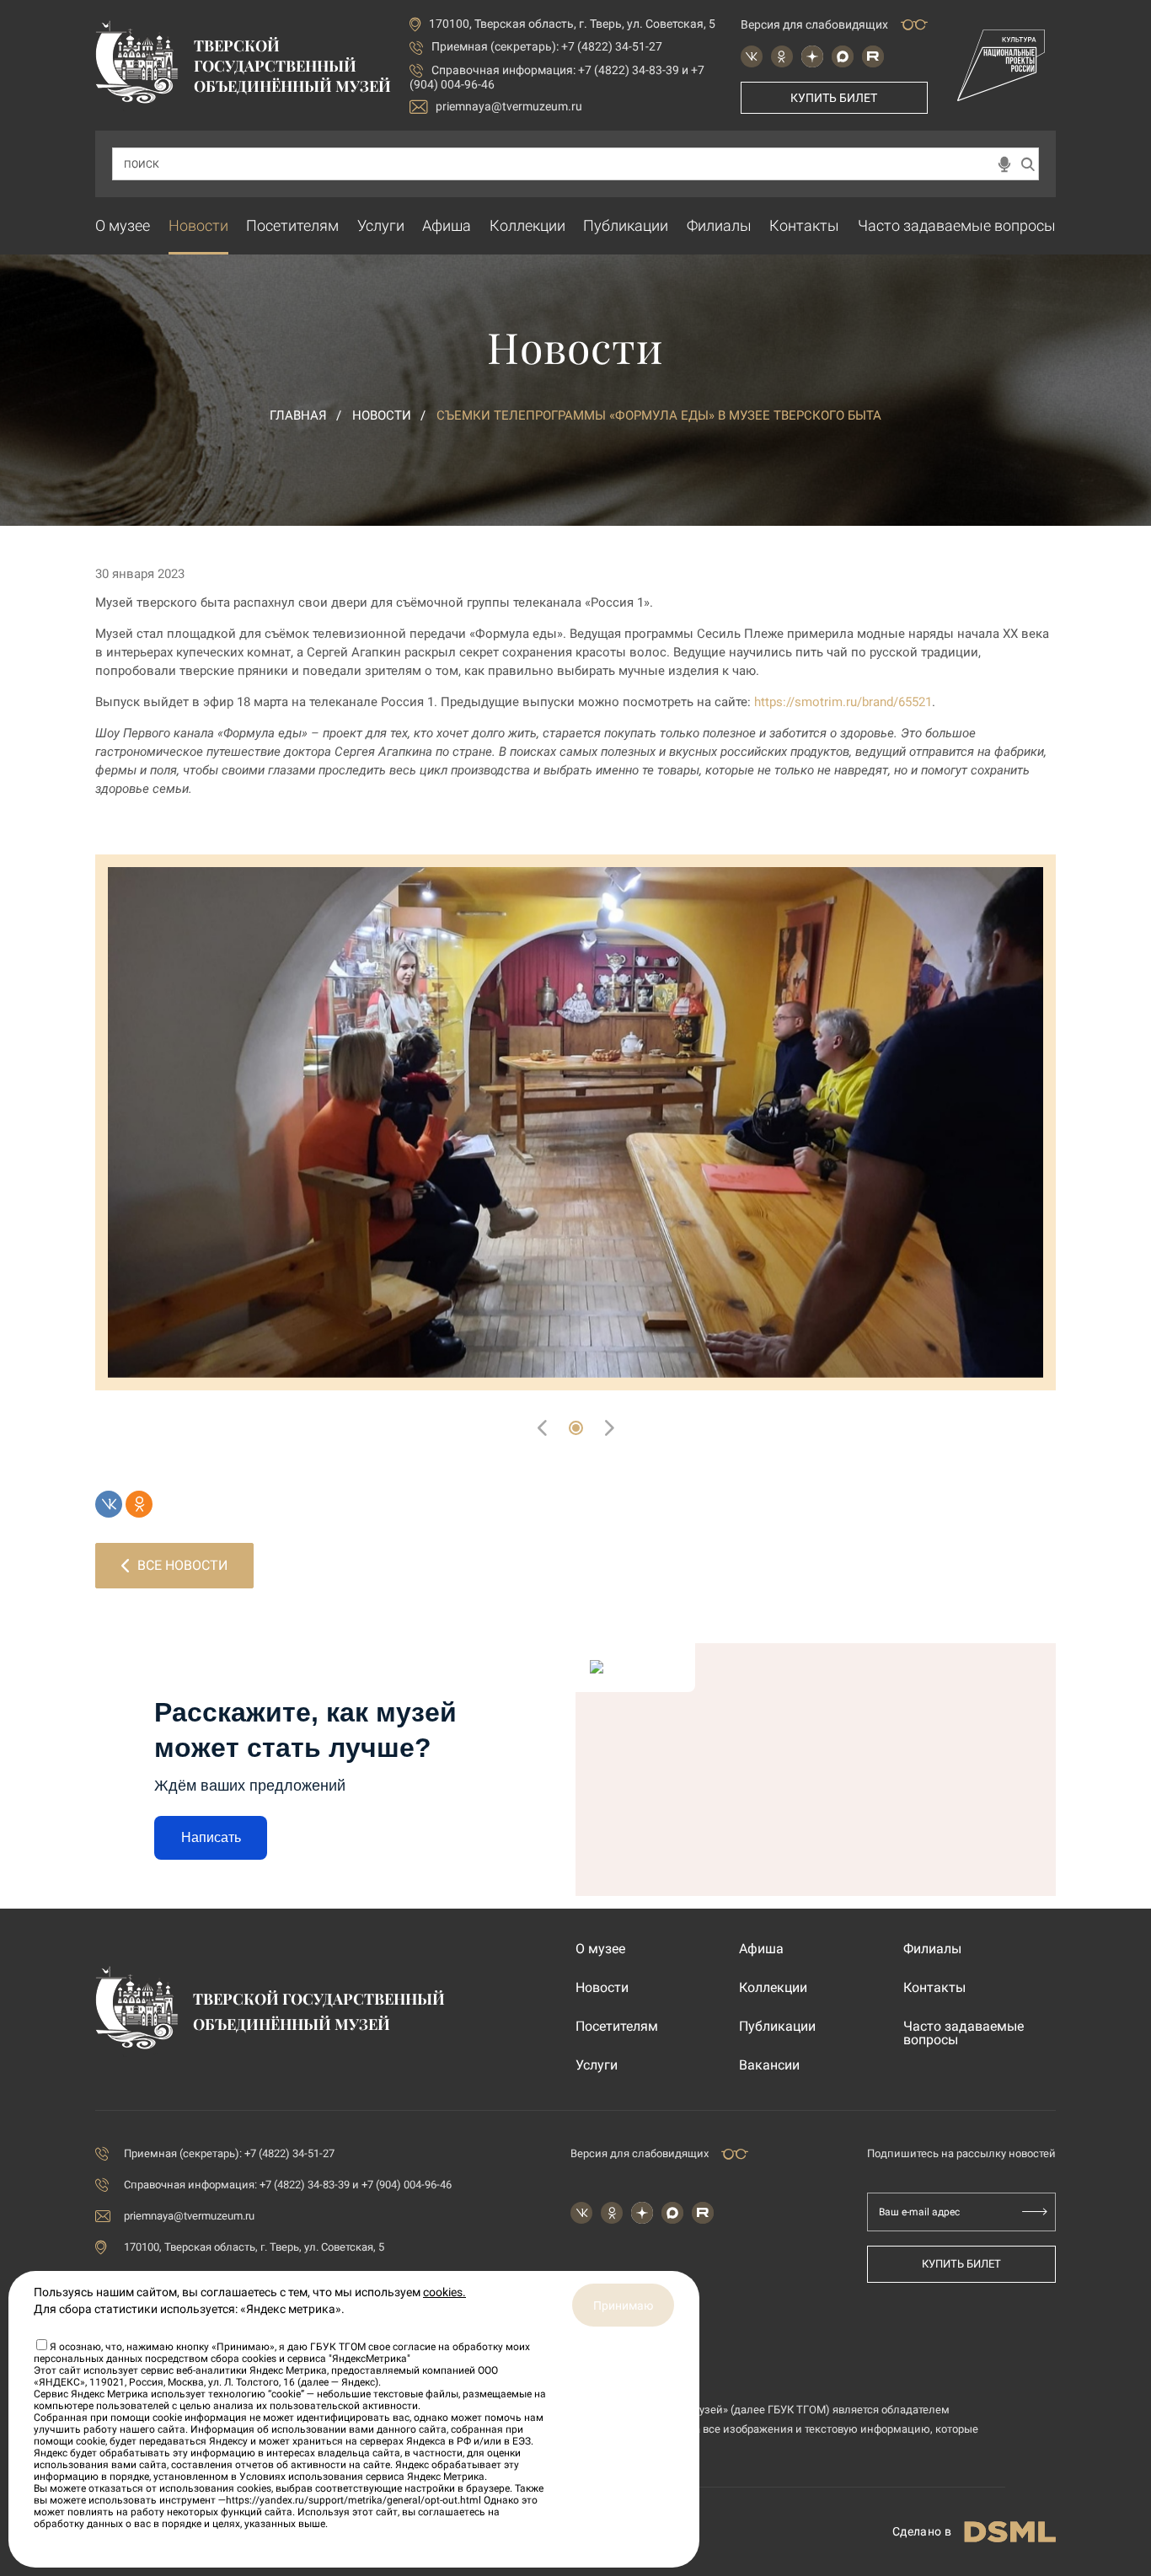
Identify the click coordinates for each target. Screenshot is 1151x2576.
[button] (576, 1428)
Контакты (804, 225)
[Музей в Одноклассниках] (782, 56)
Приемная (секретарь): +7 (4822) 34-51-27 (547, 46)
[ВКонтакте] (109, 1504)
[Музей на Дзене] (812, 56)
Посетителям (292, 225)
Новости (198, 225)
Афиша (447, 225)
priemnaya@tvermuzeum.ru (509, 106)
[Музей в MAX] (843, 56)
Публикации (626, 225)
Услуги (381, 225)
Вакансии (769, 2065)
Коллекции (527, 225)
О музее (123, 225)
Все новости (182, 1565)
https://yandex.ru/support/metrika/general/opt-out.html (353, 2500)
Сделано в (922, 2531)
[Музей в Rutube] (873, 56)
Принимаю (623, 2306)
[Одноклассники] (139, 1504)
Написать (211, 1837)
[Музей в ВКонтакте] (752, 56)
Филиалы (719, 225)
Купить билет (834, 98)
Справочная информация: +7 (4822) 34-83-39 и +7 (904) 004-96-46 (288, 2185)
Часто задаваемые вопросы (957, 225)
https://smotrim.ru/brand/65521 (843, 702)
